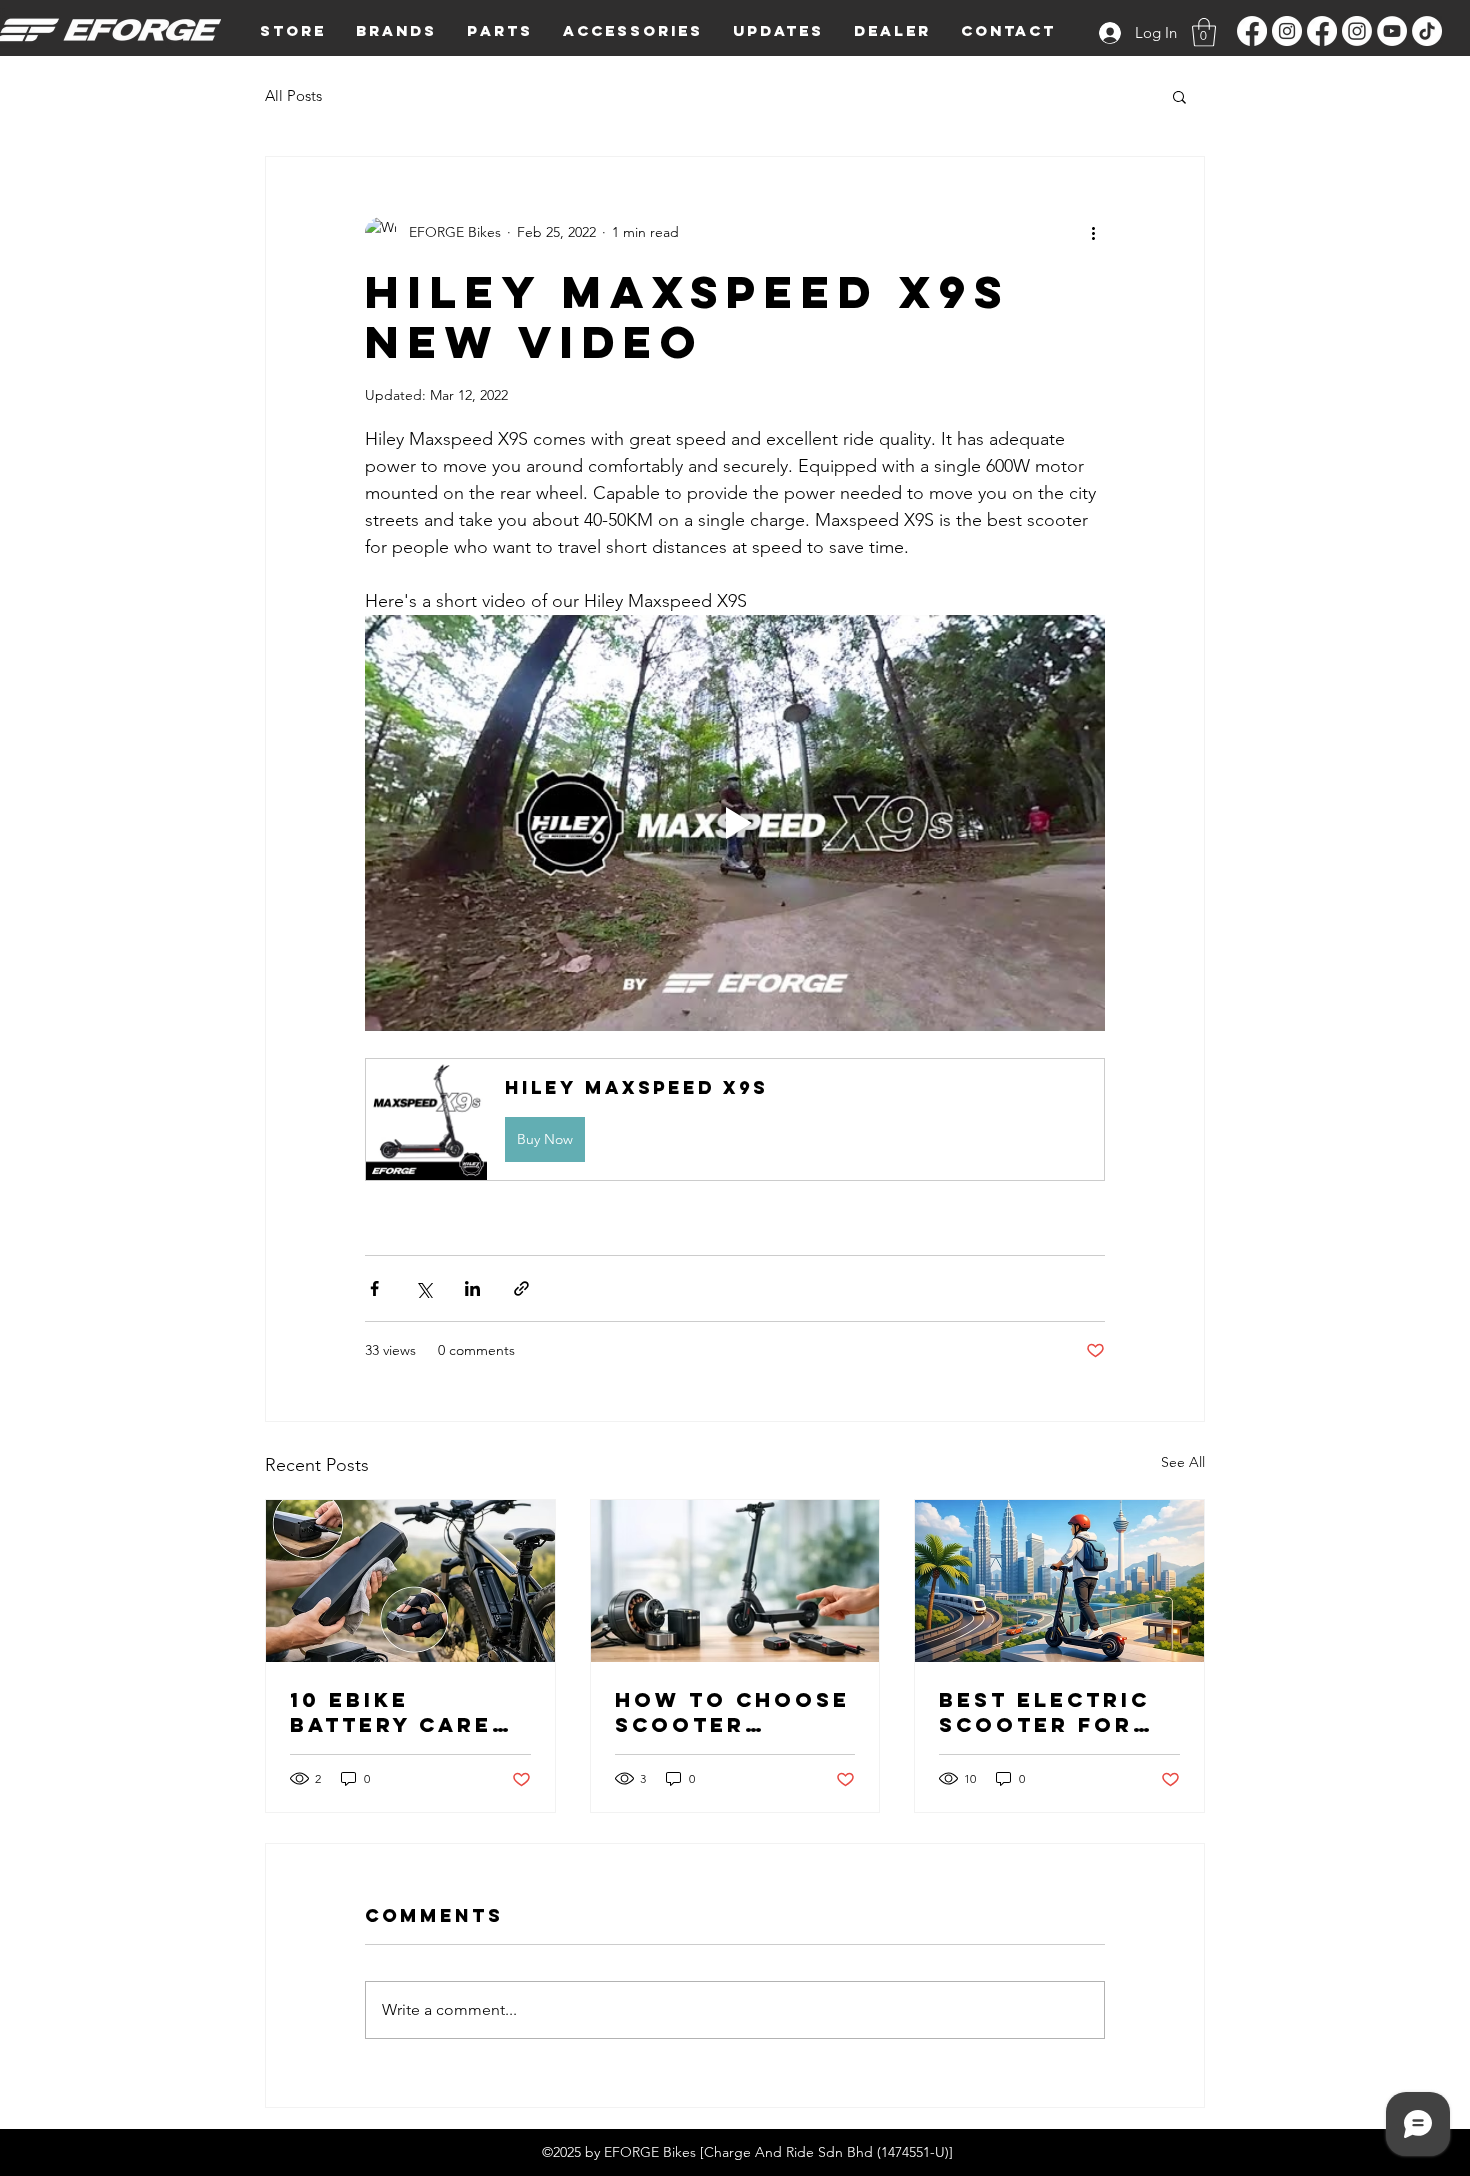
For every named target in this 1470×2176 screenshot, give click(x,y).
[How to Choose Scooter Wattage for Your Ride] (735, 1581)
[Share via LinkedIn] (472, 1288)
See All (1183, 1462)
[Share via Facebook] (374, 1288)
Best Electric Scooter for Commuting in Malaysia (1044, 1712)
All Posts (293, 95)
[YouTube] (1392, 31)
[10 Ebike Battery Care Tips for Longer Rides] (410, 1581)
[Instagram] (1287, 31)
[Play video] (735, 823)
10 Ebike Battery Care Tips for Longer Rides (391, 1712)
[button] (396, 31)
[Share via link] (521, 1288)
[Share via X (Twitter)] (423, 1288)
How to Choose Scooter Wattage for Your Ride (732, 1712)
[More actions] (1093, 233)
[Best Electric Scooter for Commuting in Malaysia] (1059, 1581)
